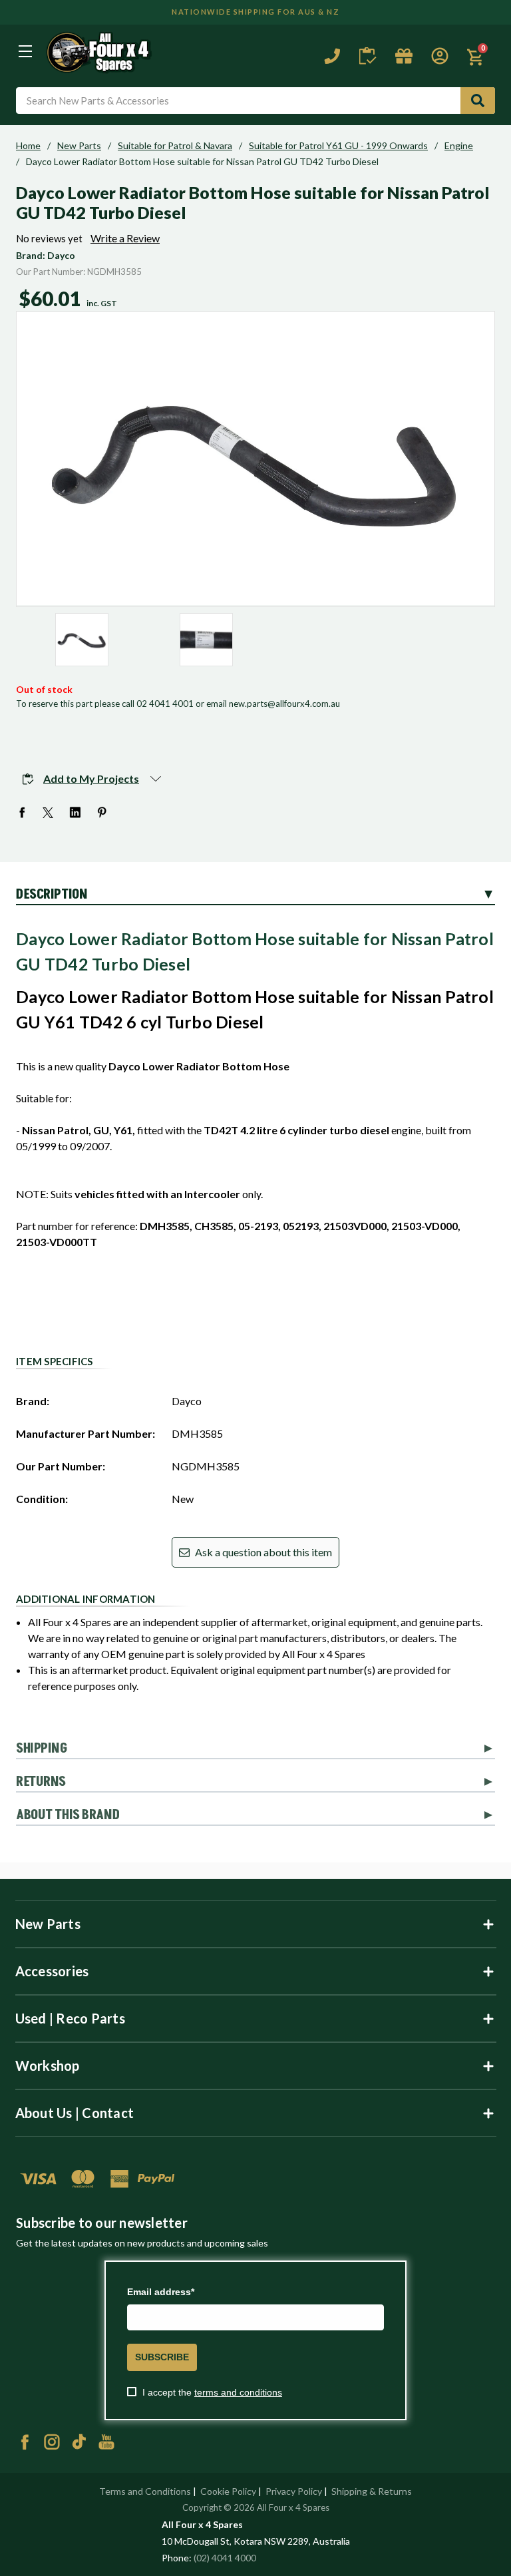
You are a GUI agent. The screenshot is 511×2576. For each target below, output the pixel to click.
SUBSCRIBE (162, 2357)
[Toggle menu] (25, 51)
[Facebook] (23, 813)
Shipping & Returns (372, 2491)
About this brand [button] (68, 1815)
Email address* (161, 2292)
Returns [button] (41, 1782)
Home (28, 146)
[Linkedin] (76, 813)
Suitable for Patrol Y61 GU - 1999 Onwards (338, 146)
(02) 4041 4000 (225, 2558)
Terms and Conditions (145, 2491)
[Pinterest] (102, 813)
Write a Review (125, 238)
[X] (49, 813)
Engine (459, 146)
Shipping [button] (42, 1749)
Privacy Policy (294, 2491)
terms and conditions (238, 2392)
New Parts (79, 146)
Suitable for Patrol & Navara (175, 146)
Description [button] (52, 895)
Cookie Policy (228, 2491)
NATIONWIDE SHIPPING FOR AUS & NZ (255, 12)
